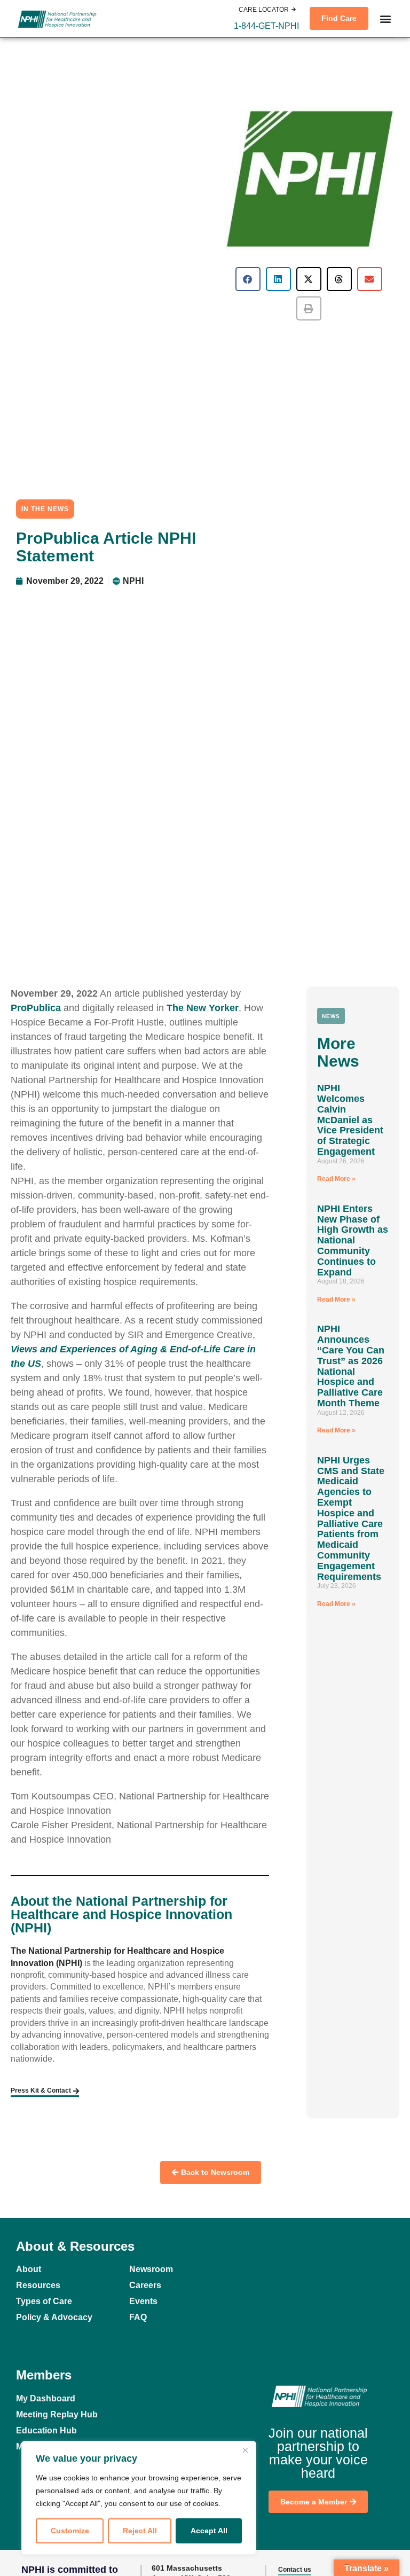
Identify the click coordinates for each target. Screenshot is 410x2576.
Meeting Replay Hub (57, 2414)
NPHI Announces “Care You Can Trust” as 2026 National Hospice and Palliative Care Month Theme (351, 1366)
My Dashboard (46, 2398)
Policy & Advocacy (54, 2317)
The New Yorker (203, 1008)
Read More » (336, 1179)
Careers (145, 2285)
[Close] (245, 2450)
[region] (139, 2498)
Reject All (140, 2531)
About (29, 2269)
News (331, 1016)
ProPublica (36, 1008)
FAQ (138, 2317)
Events (143, 2301)
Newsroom (151, 2269)
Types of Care (44, 2301)
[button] (266, 26)
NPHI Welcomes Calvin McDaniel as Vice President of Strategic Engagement (350, 1120)
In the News (45, 509)
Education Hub (46, 2430)
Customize (70, 2531)
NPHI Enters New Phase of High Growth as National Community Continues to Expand (353, 1240)
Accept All (209, 2531)
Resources (38, 2285)
